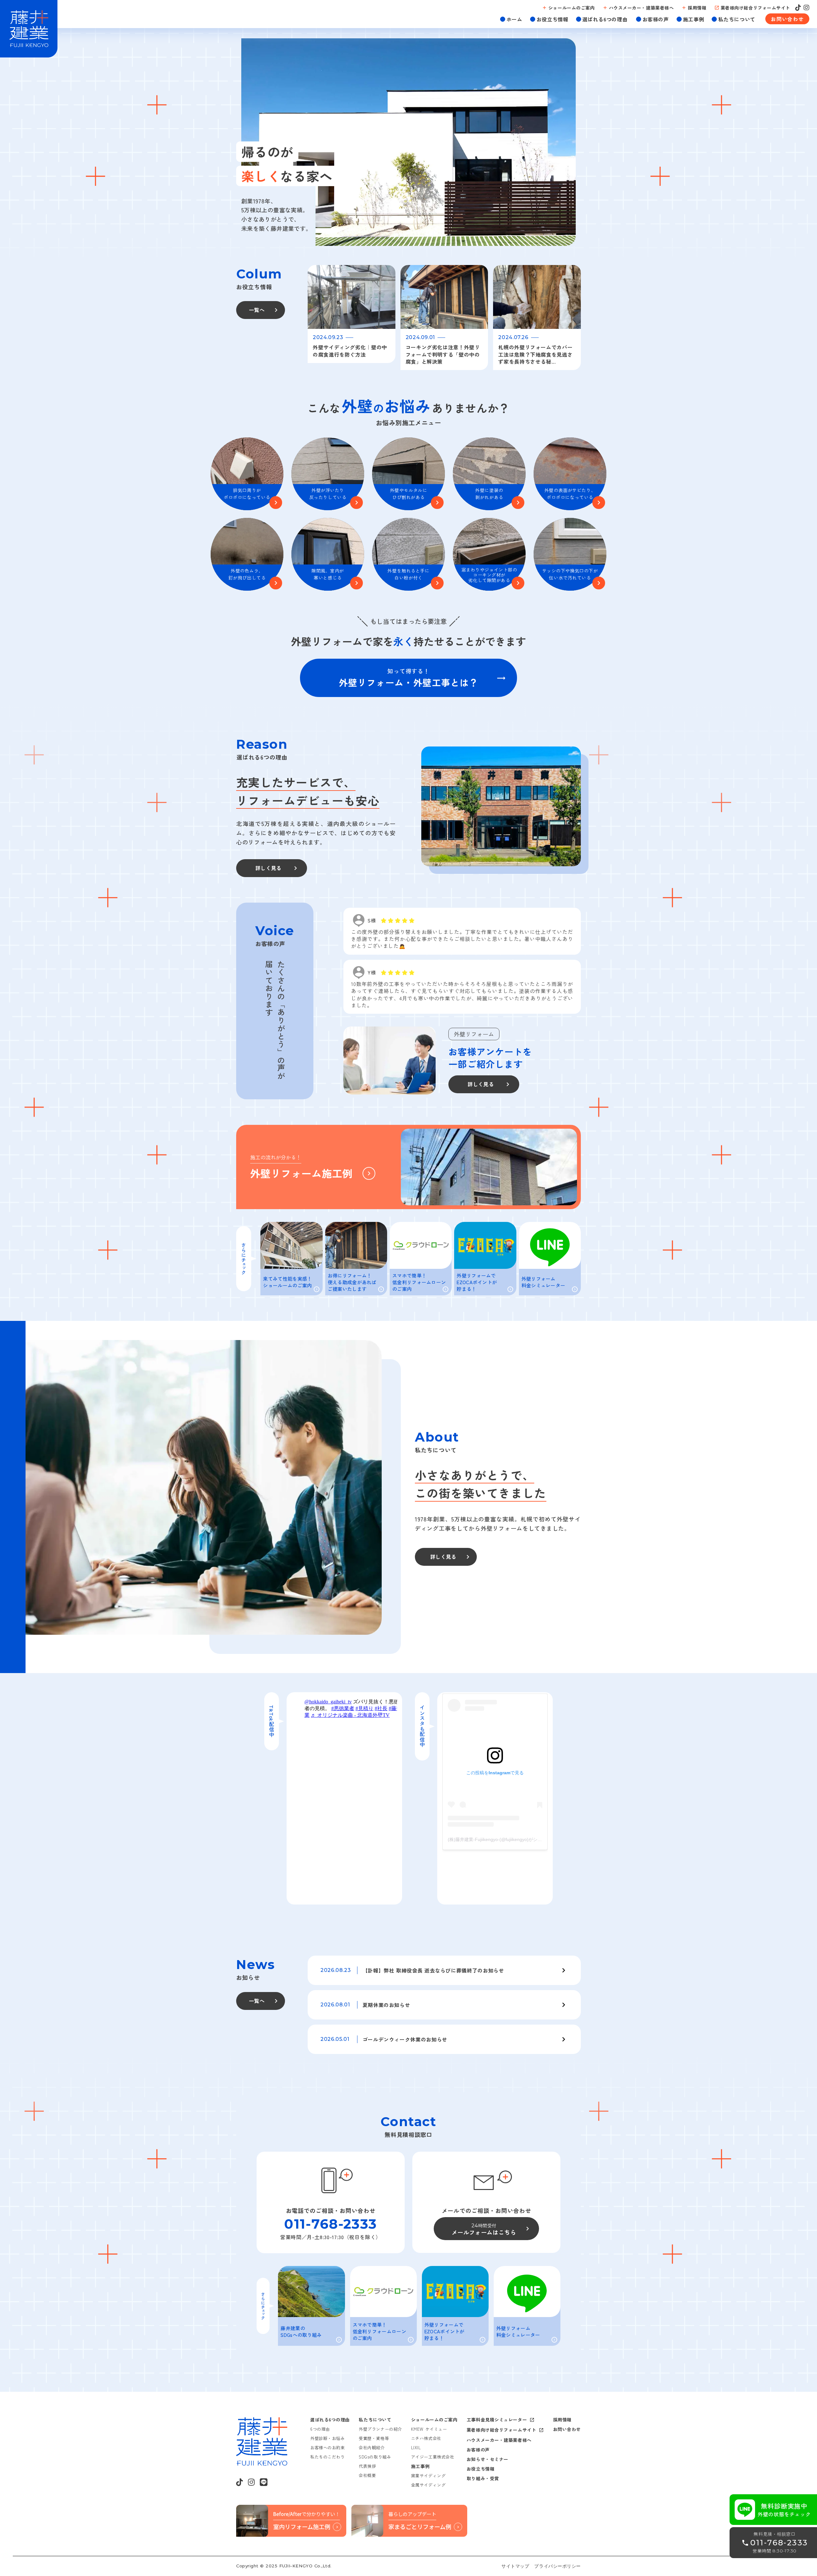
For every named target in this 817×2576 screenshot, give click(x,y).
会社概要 (367, 2475)
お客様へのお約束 (327, 2447)
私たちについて (375, 2420)
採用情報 (562, 2420)
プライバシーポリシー (558, 2566)
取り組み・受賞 (483, 2478)
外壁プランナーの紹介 (380, 2429)
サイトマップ (515, 2566)
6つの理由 (320, 2429)
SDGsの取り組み (375, 2457)
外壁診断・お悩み (327, 2438)
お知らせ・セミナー (487, 2459)
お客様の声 (478, 2450)
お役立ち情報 (480, 2469)
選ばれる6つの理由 (330, 2420)
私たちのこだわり (327, 2457)
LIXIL (416, 2447)
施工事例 (420, 2466)
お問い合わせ (567, 2429)
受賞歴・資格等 (374, 2438)
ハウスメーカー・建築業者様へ (499, 2440)
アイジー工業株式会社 (433, 2457)
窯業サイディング (428, 2476)
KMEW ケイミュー (429, 2429)
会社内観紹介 (372, 2447)
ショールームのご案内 (434, 2420)
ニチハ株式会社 (426, 2438)
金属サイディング (428, 2485)
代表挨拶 (367, 2466)
